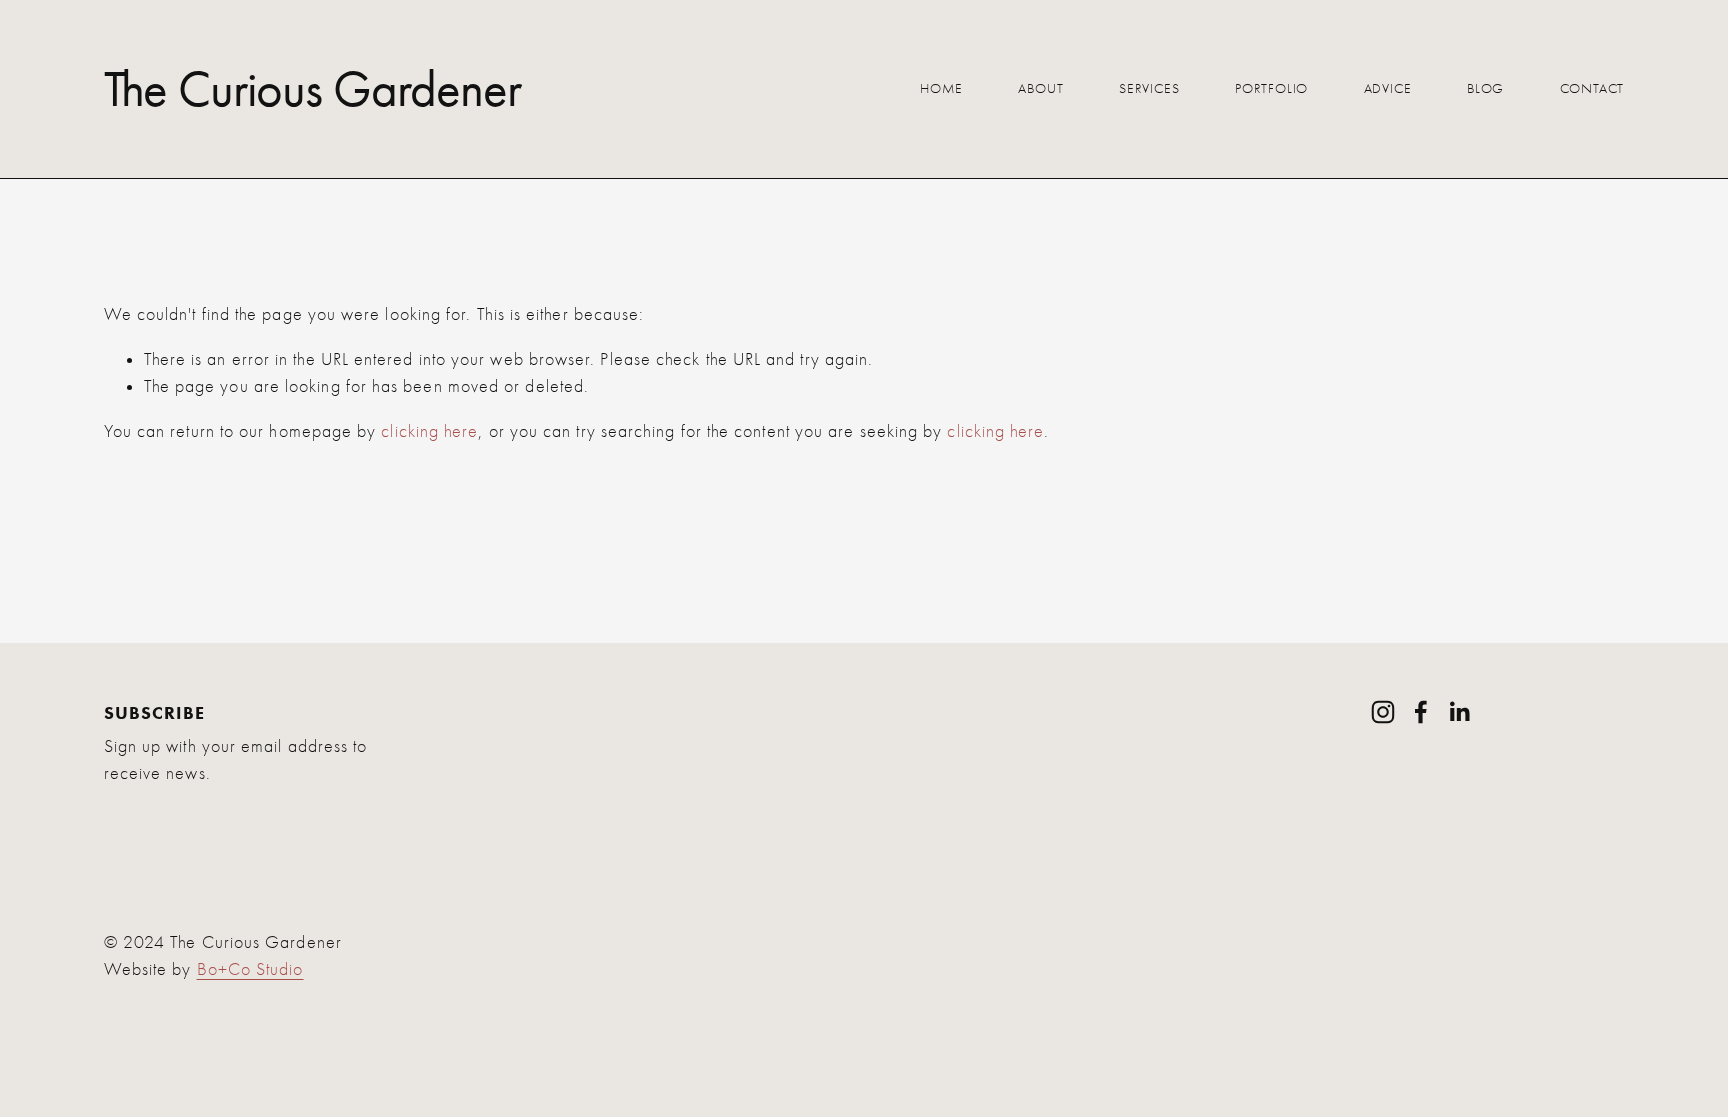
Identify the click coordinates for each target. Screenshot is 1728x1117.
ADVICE (1388, 88)
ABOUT (1040, 88)
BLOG (1485, 88)
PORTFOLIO (1271, 88)
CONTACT (1592, 88)
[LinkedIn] (1459, 712)
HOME (941, 88)
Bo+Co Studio (250, 969)
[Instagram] (1383, 712)
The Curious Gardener (313, 89)
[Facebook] (1421, 712)
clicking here (429, 431)
